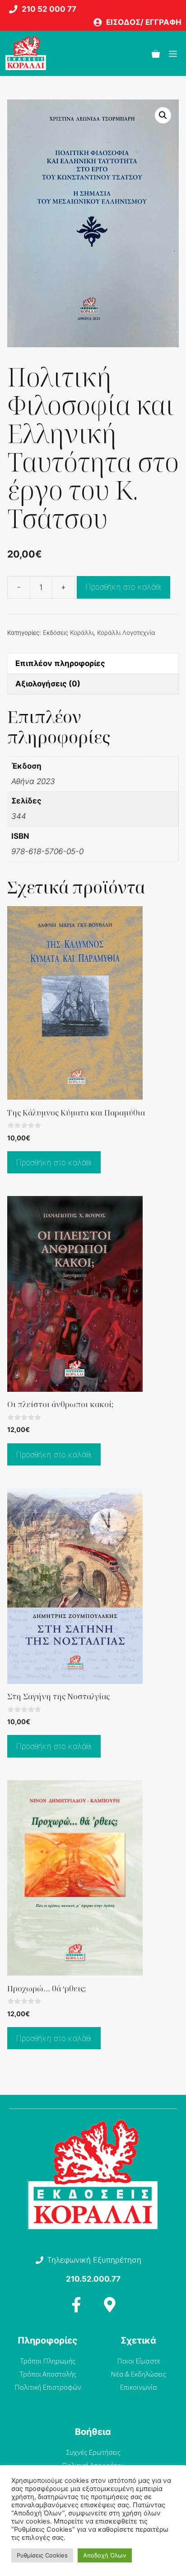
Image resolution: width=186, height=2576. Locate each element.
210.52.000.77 (93, 2279)
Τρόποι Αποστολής (48, 2374)
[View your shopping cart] (156, 53)
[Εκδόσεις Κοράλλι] (26, 53)
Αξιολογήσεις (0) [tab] (48, 684)
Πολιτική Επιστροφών (48, 2387)
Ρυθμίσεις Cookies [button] (42, 2555)
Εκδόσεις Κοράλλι (68, 633)
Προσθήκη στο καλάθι (123, 587)
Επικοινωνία (138, 2387)
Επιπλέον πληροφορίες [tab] (60, 663)
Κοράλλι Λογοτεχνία (126, 633)
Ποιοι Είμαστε (139, 2361)
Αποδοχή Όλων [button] (105, 2555)
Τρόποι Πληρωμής (48, 2361)
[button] (163, 115)
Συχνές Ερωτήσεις (93, 2452)
